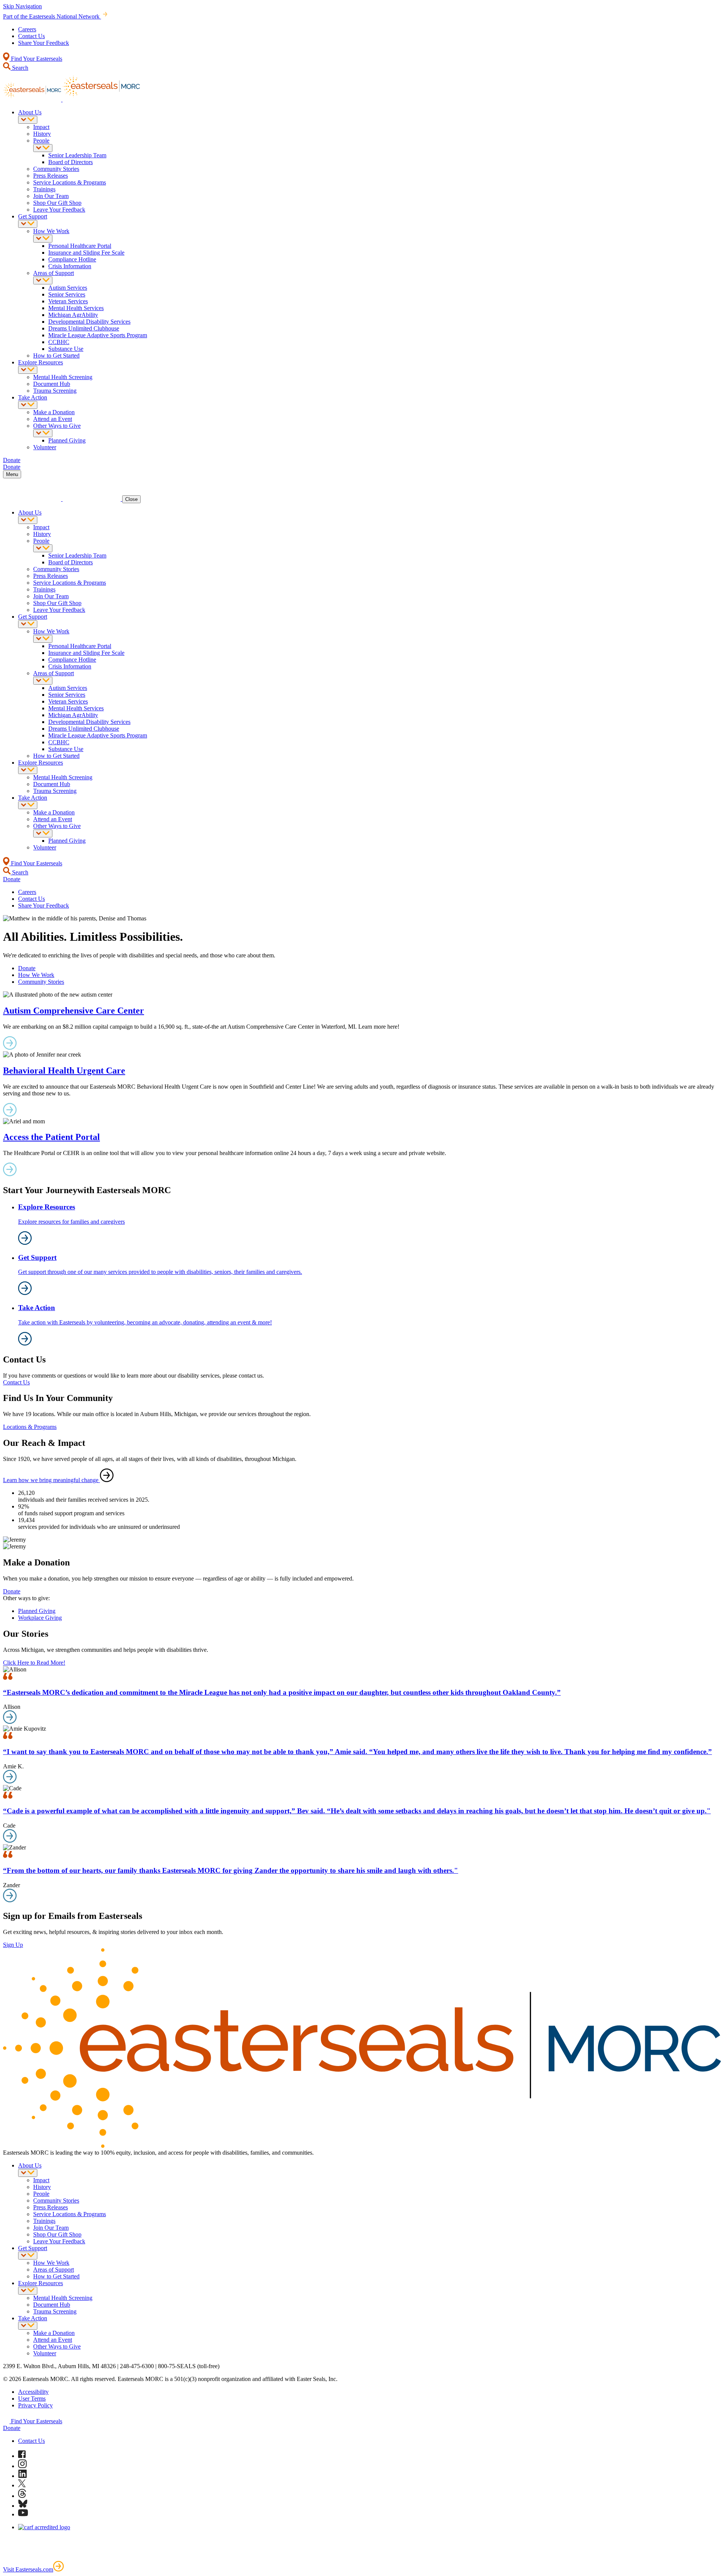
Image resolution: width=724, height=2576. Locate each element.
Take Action (33, 397)
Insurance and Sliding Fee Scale (86, 253)
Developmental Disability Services (89, 322)
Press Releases (51, 176)
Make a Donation (54, 412)
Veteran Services (68, 301)
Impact (41, 127)
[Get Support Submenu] (28, 224)
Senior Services (67, 294)
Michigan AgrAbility (73, 315)
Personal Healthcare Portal (80, 246)
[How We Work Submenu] (43, 239)
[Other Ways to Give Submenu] (43, 433)
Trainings (44, 189)
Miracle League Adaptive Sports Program (98, 335)
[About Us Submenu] (28, 120)
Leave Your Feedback (59, 210)
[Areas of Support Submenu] (43, 280)
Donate (27, 968)
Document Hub (52, 384)
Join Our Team (51, 196)
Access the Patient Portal (51, 1137)
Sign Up (13, 1945)
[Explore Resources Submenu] (28, 370)
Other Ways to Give (57, 426)
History (42, 134)
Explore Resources (41, 362)
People (41, 141)
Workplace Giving (40, 1618)
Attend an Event (53, 419)
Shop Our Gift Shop (57, 203)
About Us (30, 112)
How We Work (51, 231)
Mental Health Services (76, 308)
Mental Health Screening (63, 377)
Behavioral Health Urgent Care (64, 1071)
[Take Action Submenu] (28, 405)
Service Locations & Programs (70, 182)
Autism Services (68, 288)
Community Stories (56, 169)
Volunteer (45, 447)
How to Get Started (56, 356)
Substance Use (66, 349)
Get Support (33, 216)
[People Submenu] (43, 148)
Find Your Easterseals (36, 59)
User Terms (32, 2399)
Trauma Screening (55, 391)
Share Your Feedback (44, 43)
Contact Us (31, 36)
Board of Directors (71, 162)
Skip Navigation (22, 6)
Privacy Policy (35, 2405)
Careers (27, 29)
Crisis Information (70, 266)
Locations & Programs (30, 1427)
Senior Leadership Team (77, 155)
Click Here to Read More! (34, 1663)
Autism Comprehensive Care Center (74, 1011)
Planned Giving (67, 440)
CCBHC (59, 342)
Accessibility (33, 2392)
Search (19, 68)
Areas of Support (54, 273)
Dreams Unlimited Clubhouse (84, 328)
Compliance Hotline (72, 259)
